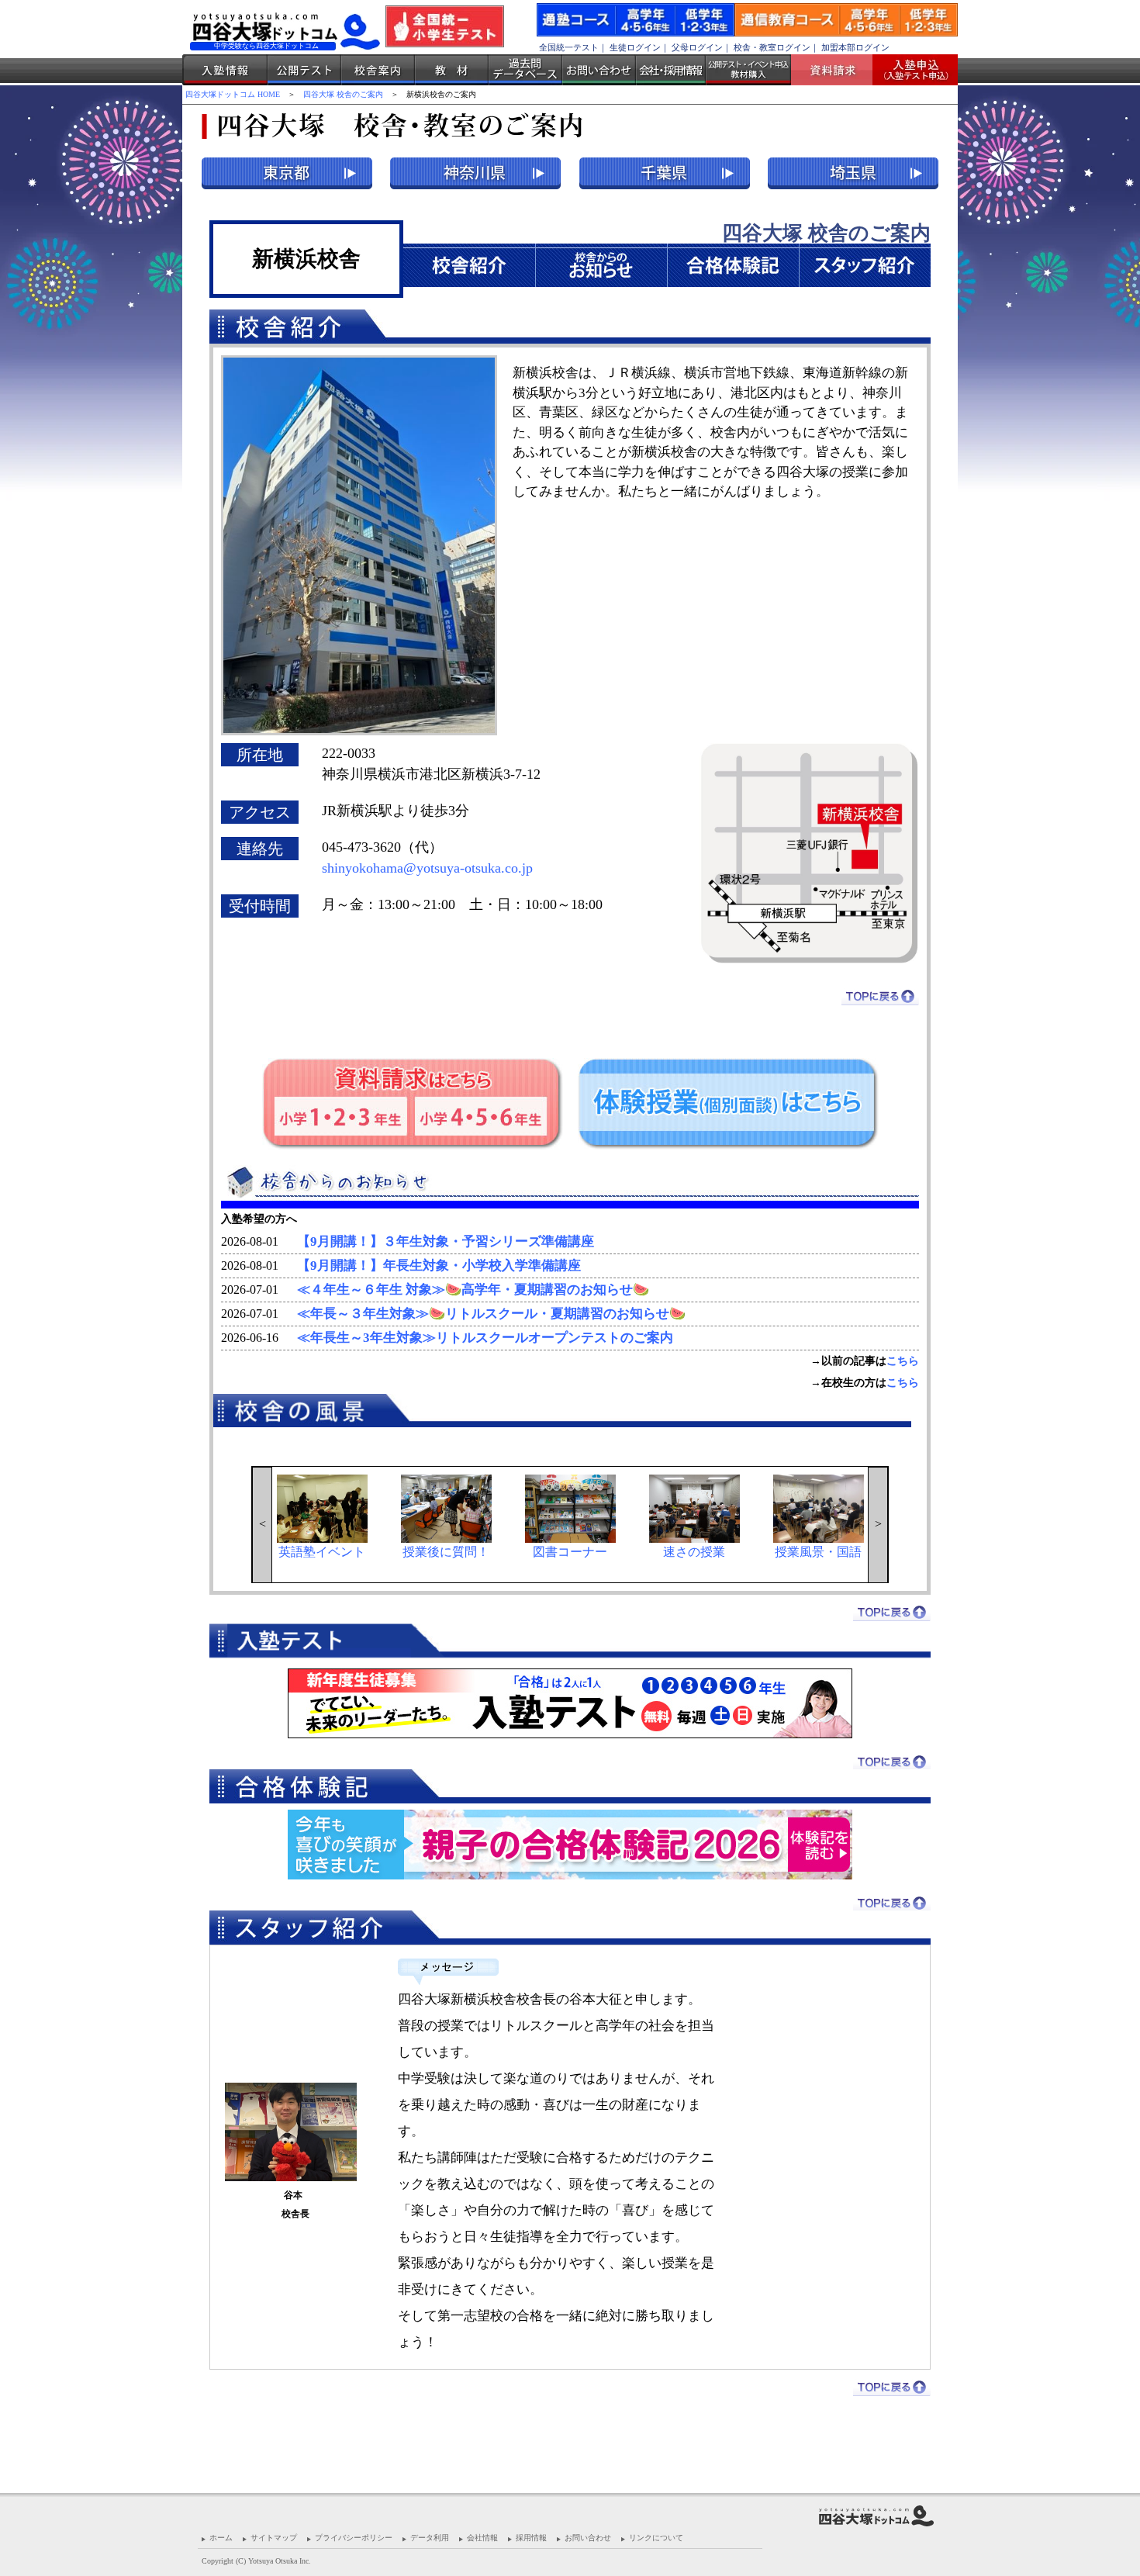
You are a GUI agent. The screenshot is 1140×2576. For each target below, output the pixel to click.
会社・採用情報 (671, 70)
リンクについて (656, 2538)
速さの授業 (694, 1552)
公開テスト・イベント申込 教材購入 (748, 70)
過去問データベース (525, 70)
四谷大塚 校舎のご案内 (343, 94)
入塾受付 (909, 70)
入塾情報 (225, 70)
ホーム (221, 2538)
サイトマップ (274, 2538)
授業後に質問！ (446, 1552)
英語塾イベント (322, 1552)
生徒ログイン (635, 47)
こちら (903, 1361)
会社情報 (482, 2538)
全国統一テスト (569, 47)
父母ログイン (697, 47)
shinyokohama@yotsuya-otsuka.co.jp (427, 868)
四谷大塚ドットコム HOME (233, 94)
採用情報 (531, 2538)
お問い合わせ (599, 70)
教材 (452, 70)
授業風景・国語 (818, 1552)
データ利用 (430, 2538)
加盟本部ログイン (855, 47)
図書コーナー (570, 1552)
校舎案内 (378, 70)
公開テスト (304, 70)
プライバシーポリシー (354, 2538)
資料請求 (838, 70)
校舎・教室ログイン (772, 47)
